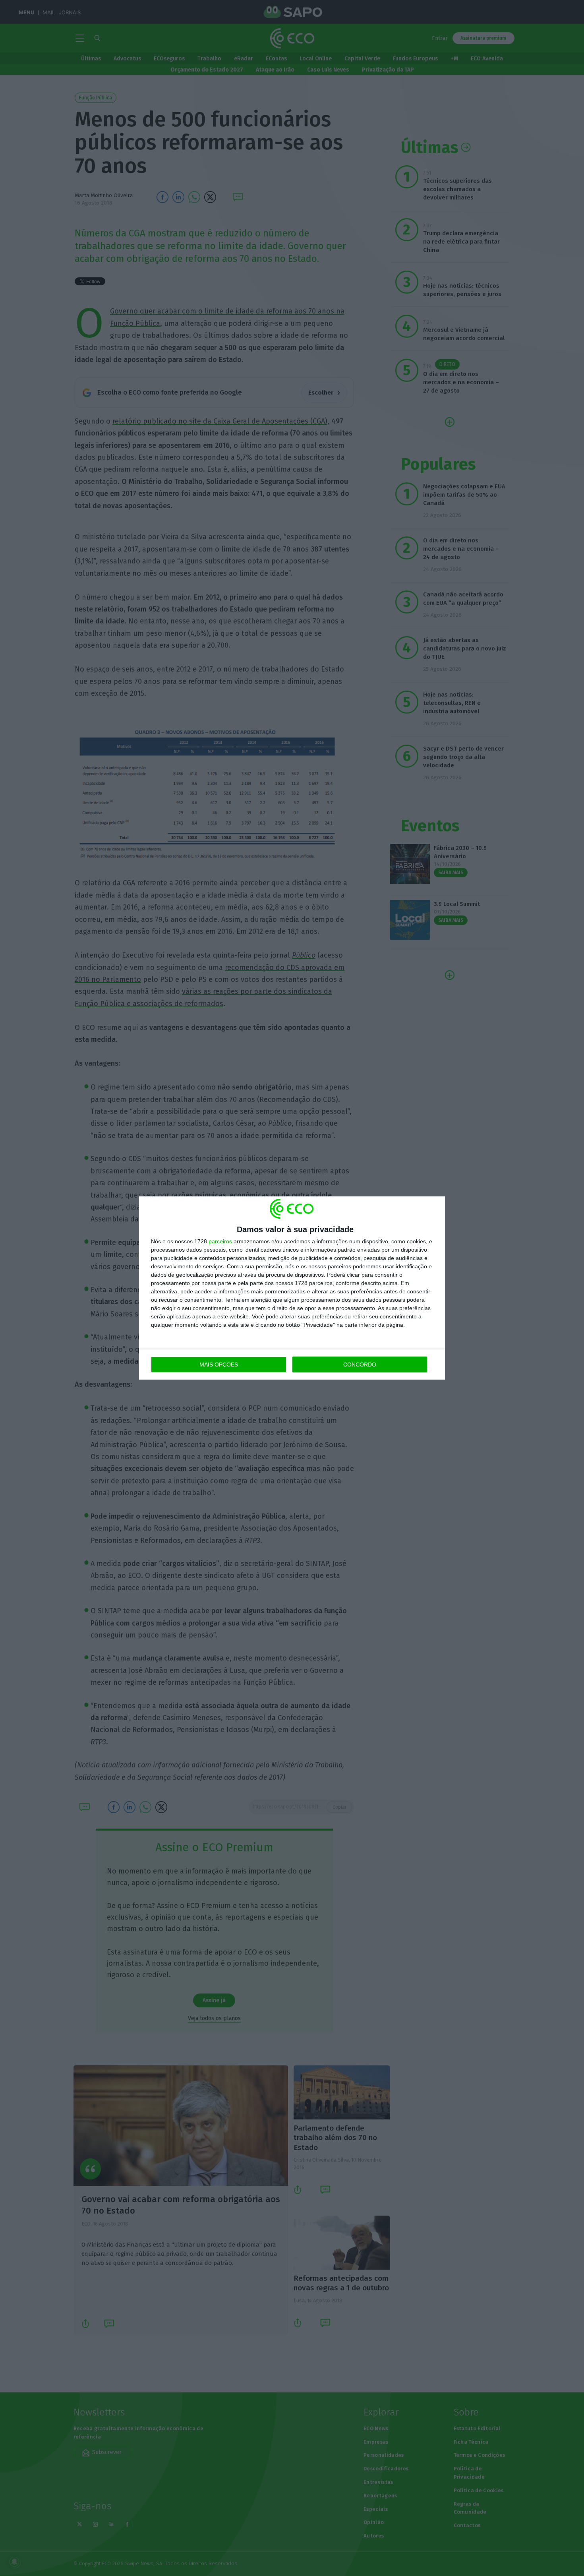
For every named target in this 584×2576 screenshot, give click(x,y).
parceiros (220, 1241)
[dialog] (292, 1288)
